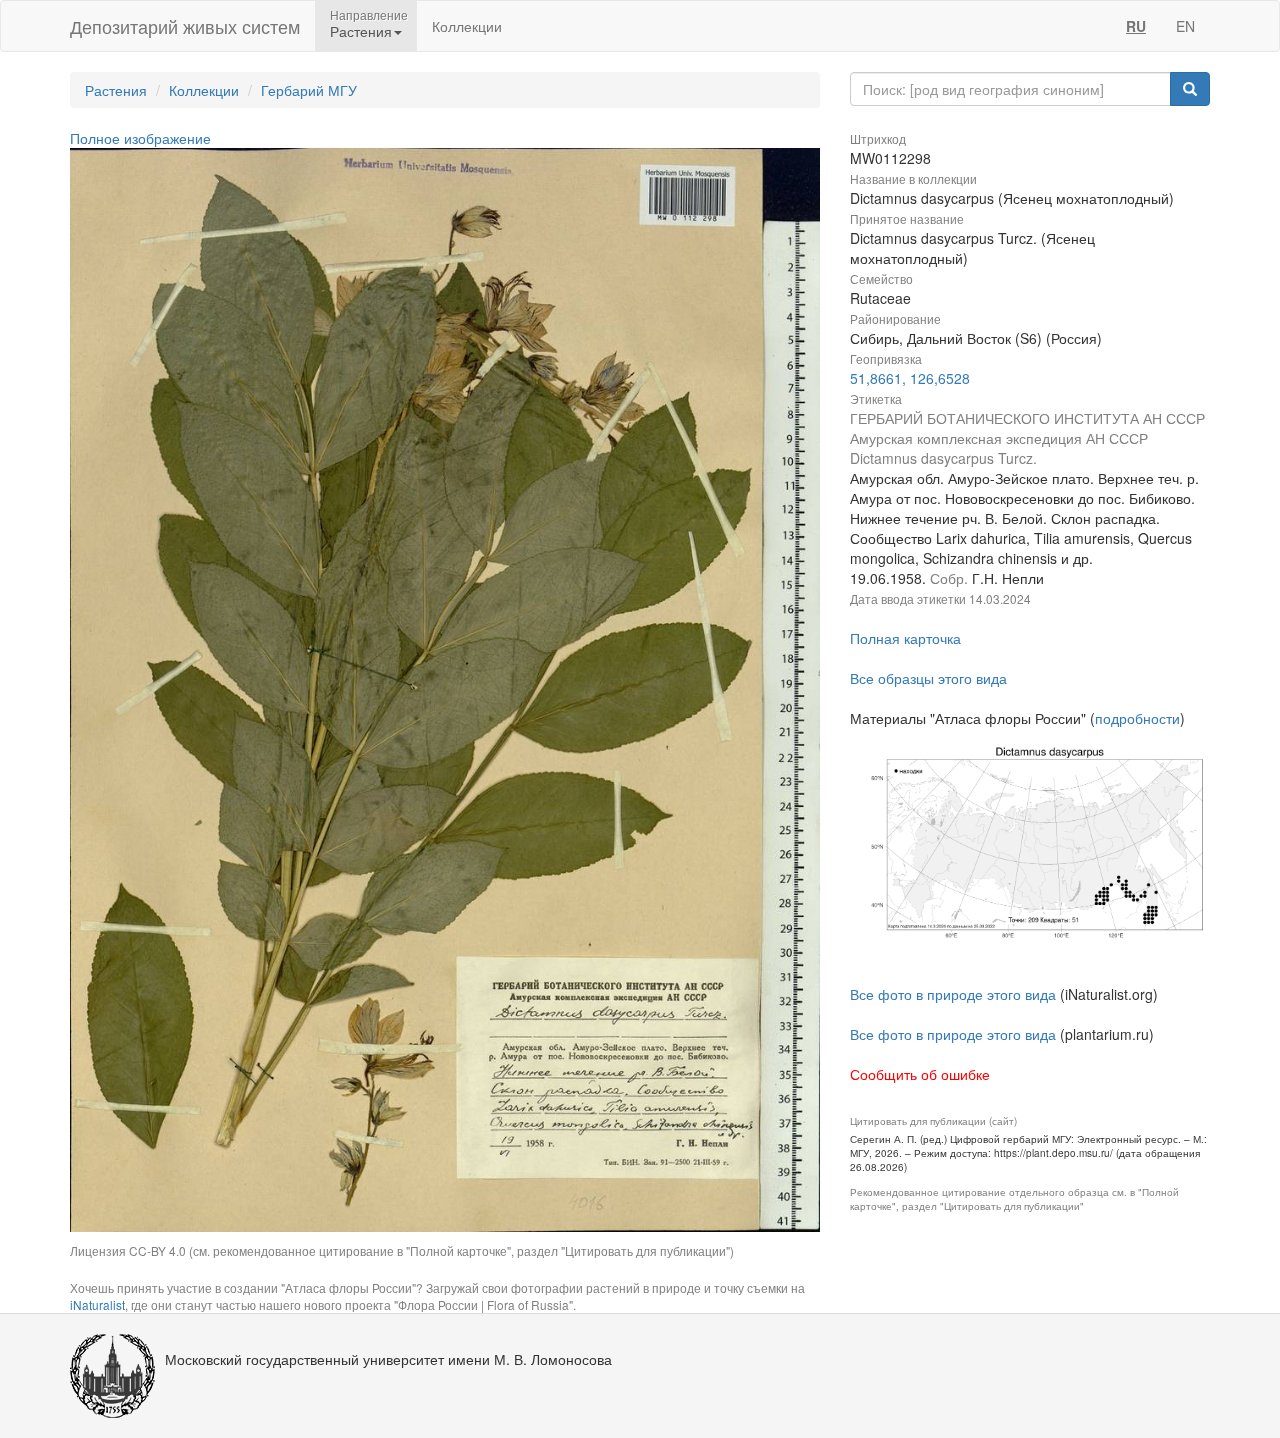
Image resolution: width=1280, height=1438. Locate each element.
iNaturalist (97, 1304)
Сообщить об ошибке (920, 1074)
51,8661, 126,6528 (910, 378)
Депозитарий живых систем (185, 26)
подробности (1137, 718)
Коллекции (467, 26)
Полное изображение (140, 138)
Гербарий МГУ (309, 90)
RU (1136, 26)
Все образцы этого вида (928, 678)
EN (1185, 26)
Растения (116, 90)
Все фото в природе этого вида (953, 994)
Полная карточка (905, 638)
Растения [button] (361, 31)
